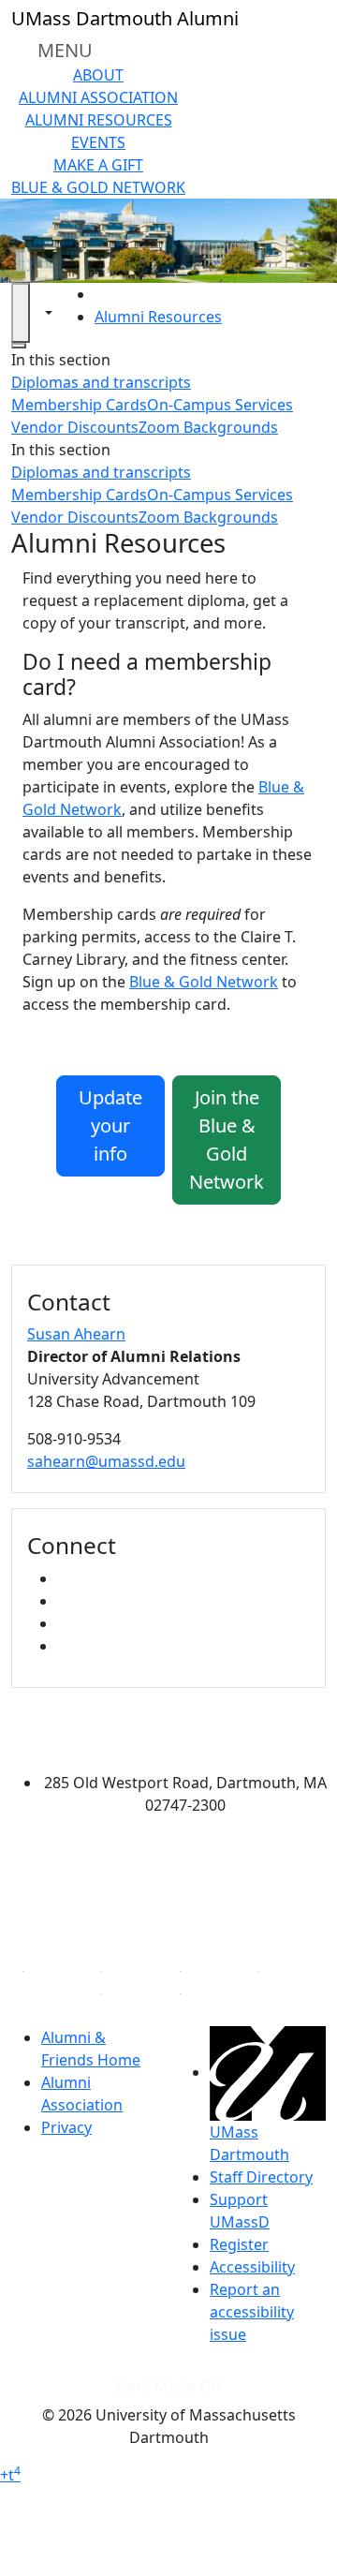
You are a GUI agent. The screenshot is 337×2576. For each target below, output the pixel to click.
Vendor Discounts (75, 427)
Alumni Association (98, 97)
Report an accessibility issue (252, 2312)
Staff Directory (261, 2177)
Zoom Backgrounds (208, 427)
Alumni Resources (99, 120)
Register (239, 2244)
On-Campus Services (220, 405)
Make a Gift (98, 165)
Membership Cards (79, 405)
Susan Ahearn (76, 1334)
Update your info (110, 1125)
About (98, 75)
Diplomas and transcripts (101, 382)
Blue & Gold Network (98, 187)
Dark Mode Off (169, 2386)
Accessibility (252, 2267)
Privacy (66, 2127)
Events (98, 142)
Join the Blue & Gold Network (227, 1140)
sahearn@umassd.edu (106, 1461)
